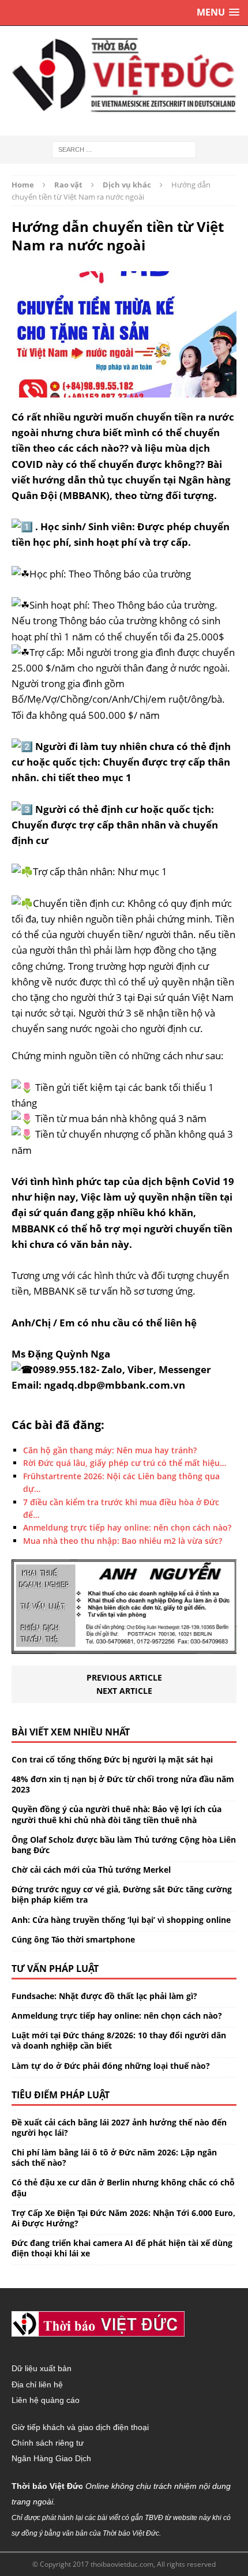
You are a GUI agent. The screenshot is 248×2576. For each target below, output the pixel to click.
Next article (124, 1691)
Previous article (124, 1677)
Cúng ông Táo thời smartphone (73, 1939)
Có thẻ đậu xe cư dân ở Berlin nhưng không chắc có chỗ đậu (123, 2187)
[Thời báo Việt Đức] (124, 75)
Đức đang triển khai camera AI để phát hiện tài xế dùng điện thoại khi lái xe (122, 2248)
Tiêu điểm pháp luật (61, 2095)
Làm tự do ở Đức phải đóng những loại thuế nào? (111, 2066)
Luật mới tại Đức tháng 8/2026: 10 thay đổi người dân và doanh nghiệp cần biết (119, 2040)
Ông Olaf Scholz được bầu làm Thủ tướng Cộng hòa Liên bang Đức (124, 1845)
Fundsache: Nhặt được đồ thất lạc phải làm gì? (104, 1996)
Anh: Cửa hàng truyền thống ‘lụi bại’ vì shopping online (121, 1920)
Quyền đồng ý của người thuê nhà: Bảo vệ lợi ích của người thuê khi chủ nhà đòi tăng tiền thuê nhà (117, 1814)
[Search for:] (124, 149)
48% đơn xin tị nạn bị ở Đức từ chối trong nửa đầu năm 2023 (123, 1784)
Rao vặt (68, 185)
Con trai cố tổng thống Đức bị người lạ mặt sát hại (112, 1759)
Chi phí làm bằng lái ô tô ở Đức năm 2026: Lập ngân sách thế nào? (114, 2157)
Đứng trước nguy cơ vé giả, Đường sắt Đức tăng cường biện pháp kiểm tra (122, 1894)
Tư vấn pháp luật (55, 1968)
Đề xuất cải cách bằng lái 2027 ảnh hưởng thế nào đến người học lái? (119, 2127)
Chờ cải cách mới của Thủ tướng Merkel (91, 1870)
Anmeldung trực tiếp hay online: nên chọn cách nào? (117, 2016)
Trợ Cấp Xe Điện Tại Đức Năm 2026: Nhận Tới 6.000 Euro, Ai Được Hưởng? (123, 2218)
